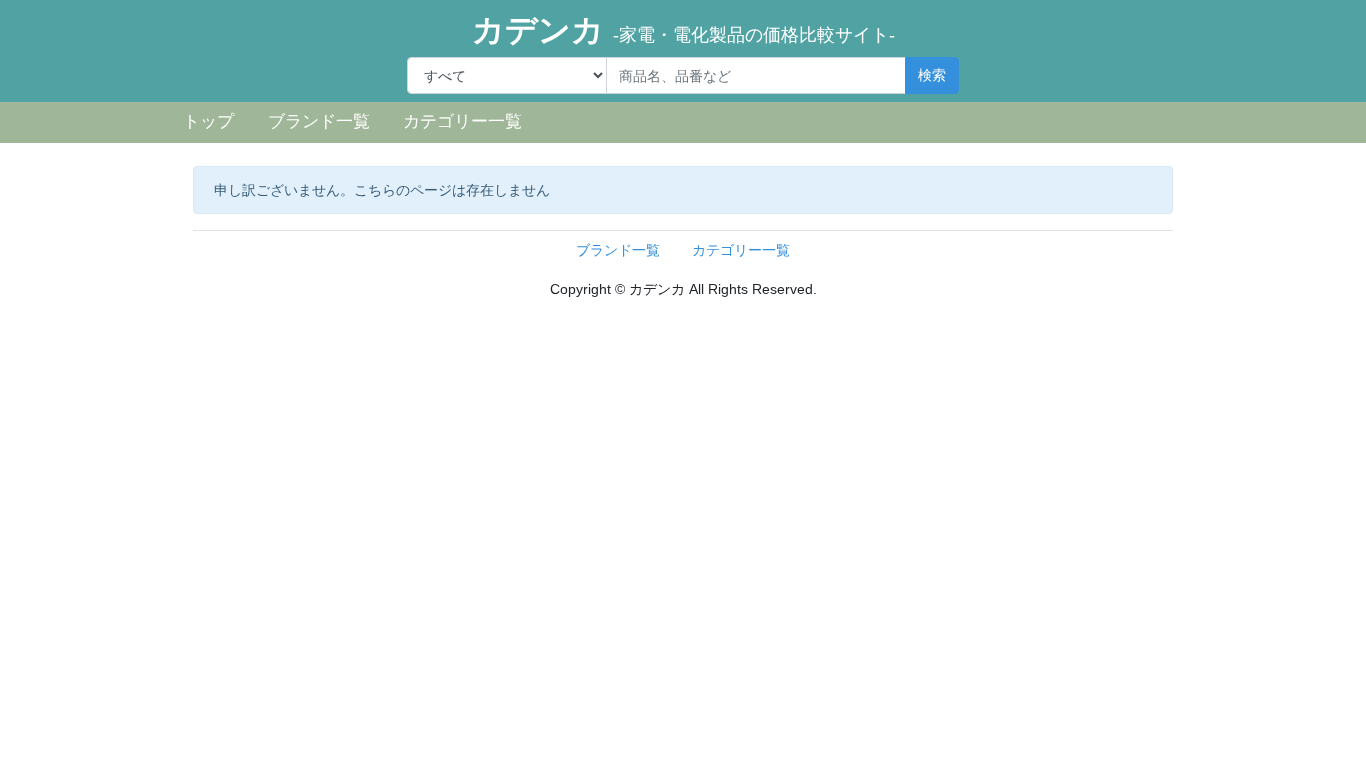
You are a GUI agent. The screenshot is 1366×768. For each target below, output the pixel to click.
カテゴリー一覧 (462, 121)
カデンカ (683, 30)
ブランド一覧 (319, 121)
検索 (932, 75)
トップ (208, 121)
